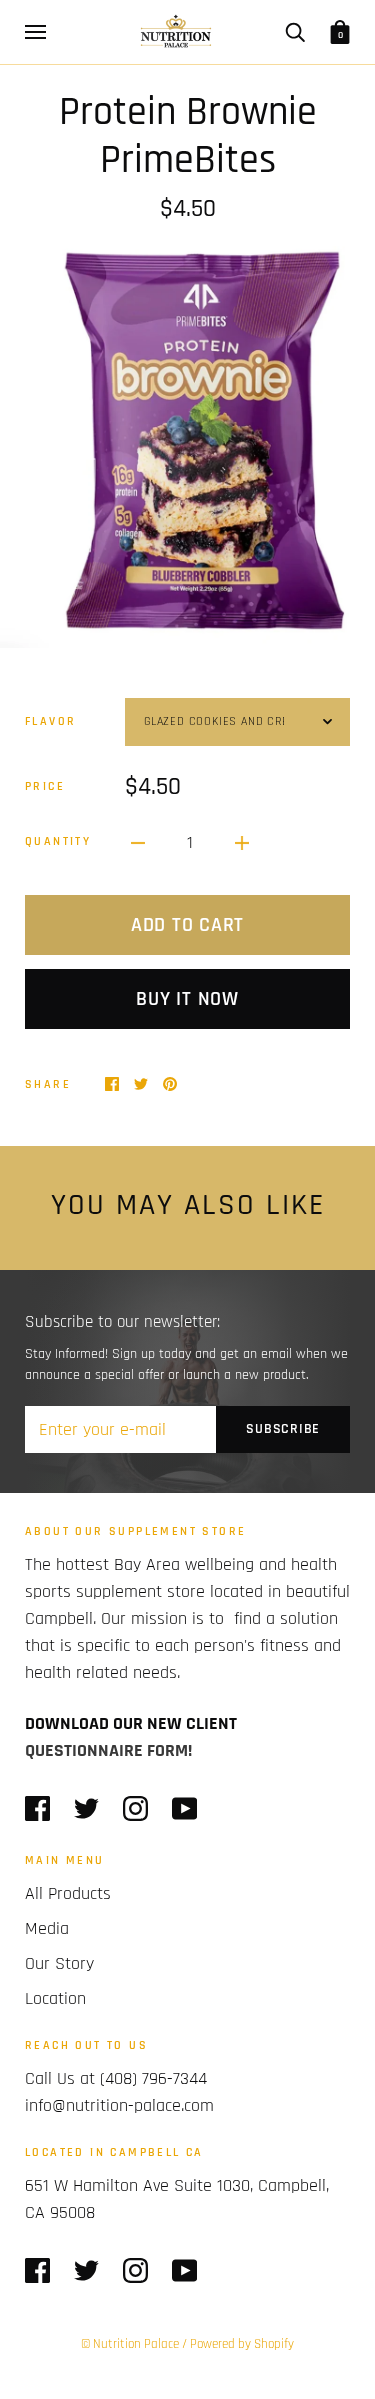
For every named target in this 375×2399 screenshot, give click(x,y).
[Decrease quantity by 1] (138, 841)
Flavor (50, 721)
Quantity (58, 841)
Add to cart (187, 925)
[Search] (295, 32)
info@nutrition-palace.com (119, 2105)
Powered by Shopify (242, 2344)
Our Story (59, 1963)
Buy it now (187, 999)
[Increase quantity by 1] (242, 841)
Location (55, 1998)
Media (47, 1928)
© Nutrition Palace (130, 2344)
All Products (68, 1893)
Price (45, 786)
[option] (187, 447)
